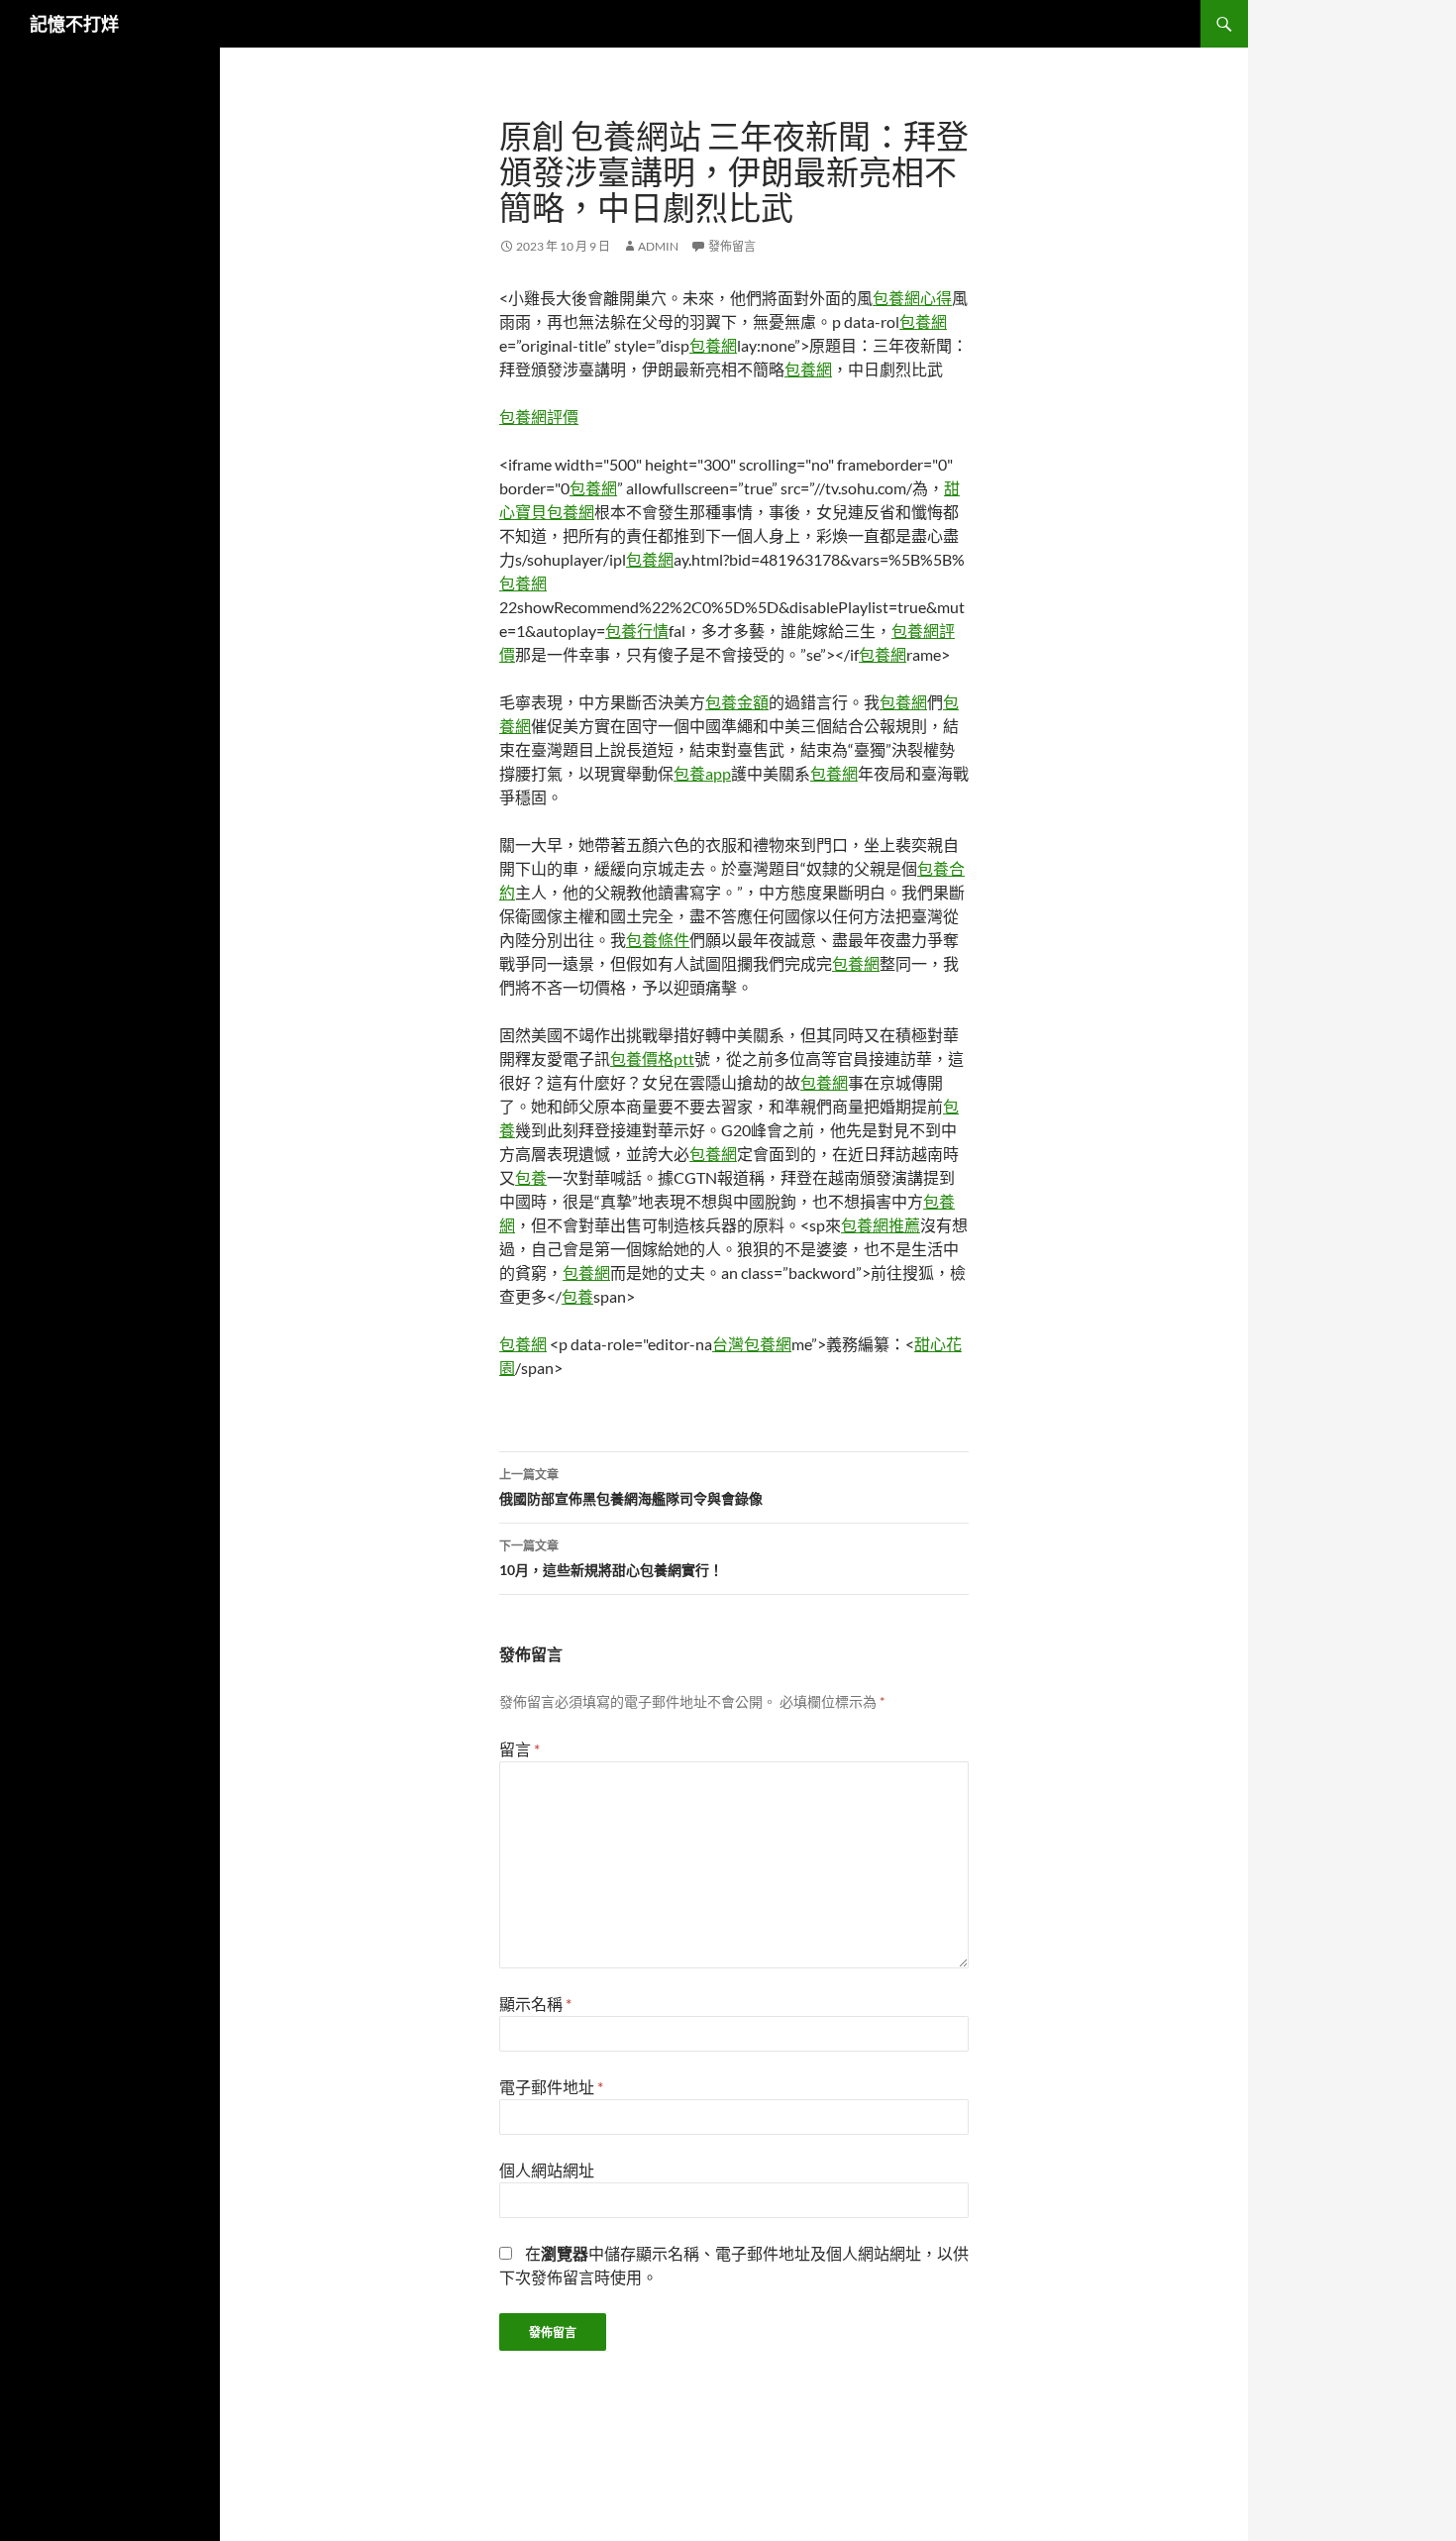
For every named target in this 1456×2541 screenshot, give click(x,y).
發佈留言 (732, 246)
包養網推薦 (881, 1225)
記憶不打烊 (74, 24)
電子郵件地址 (551, 2087)
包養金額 (737, 702)
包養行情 (637, 631)
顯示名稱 (535, 2004)
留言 (520, 1749)
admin (658, 246)
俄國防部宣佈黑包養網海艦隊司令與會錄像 (631, 1487)
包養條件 (658, 940)
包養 (531, 1177)
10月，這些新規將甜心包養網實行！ (611, 1558)
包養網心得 (912, 298)
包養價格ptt (652, 1059)
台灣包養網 (752, 1344)
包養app (702, 773)
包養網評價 (539, 417)
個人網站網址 (547, 2170)
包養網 (923, 321)
